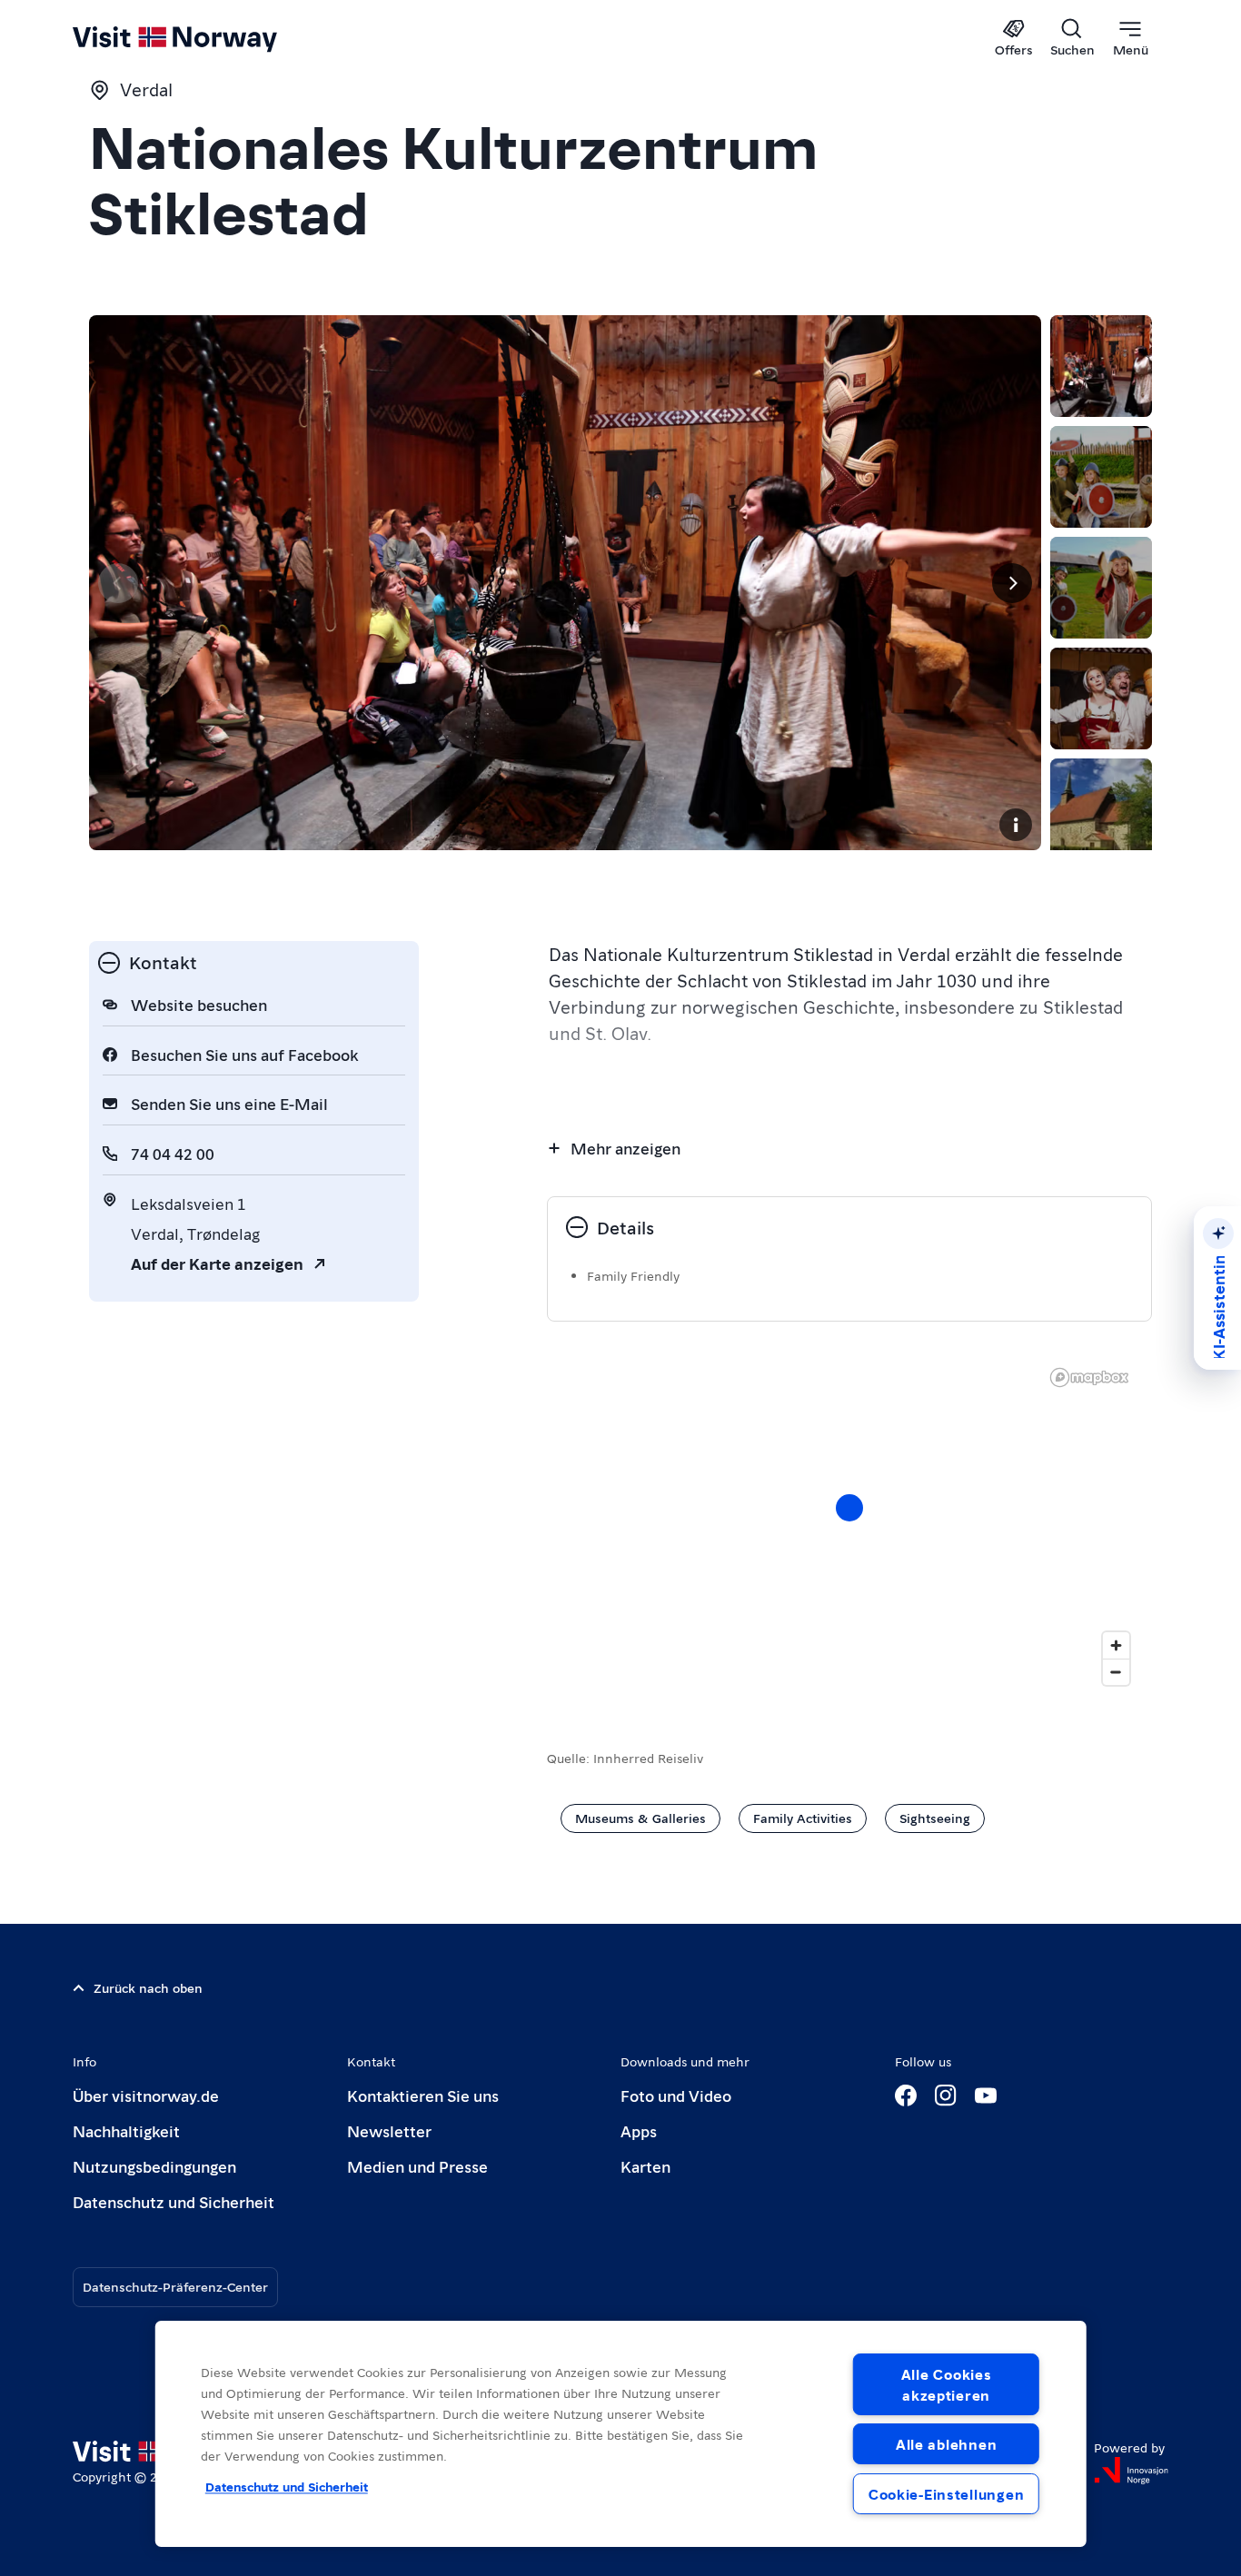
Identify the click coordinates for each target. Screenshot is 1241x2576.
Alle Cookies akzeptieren (947, 2384)
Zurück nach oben (148, 1987)
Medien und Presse (417, 2166)
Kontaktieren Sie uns (423, 2095)
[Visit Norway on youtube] (986, 2095)
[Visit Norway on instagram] (946, 2095)
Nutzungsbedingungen (154, 2166)
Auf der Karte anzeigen (217, 1263)
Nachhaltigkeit (126, 2130)
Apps (639, 2130)
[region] (849, 1526)
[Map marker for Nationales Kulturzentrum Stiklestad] (849, 1508)
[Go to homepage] (205, 38)
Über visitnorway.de (146, 2095)
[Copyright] (1016, 825)
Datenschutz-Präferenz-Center (175, 2286)
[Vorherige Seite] (118, 583)
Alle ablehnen (946, 2444)
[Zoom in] (1116, 1645)
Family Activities (803, 1818)
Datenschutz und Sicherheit (174, 2201)
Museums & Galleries (640, 1818)
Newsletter (389, 2130)
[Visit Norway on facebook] (906, 2095)
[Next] (1012, 583)
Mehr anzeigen (625, 1148)
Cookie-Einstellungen (946, 2494)
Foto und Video (676, 2095)
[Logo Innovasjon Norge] (1131, 2471)
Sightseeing (935, 1818)
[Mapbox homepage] (1089, 1377)
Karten (645, 2166)
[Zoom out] (1116, 1672)
